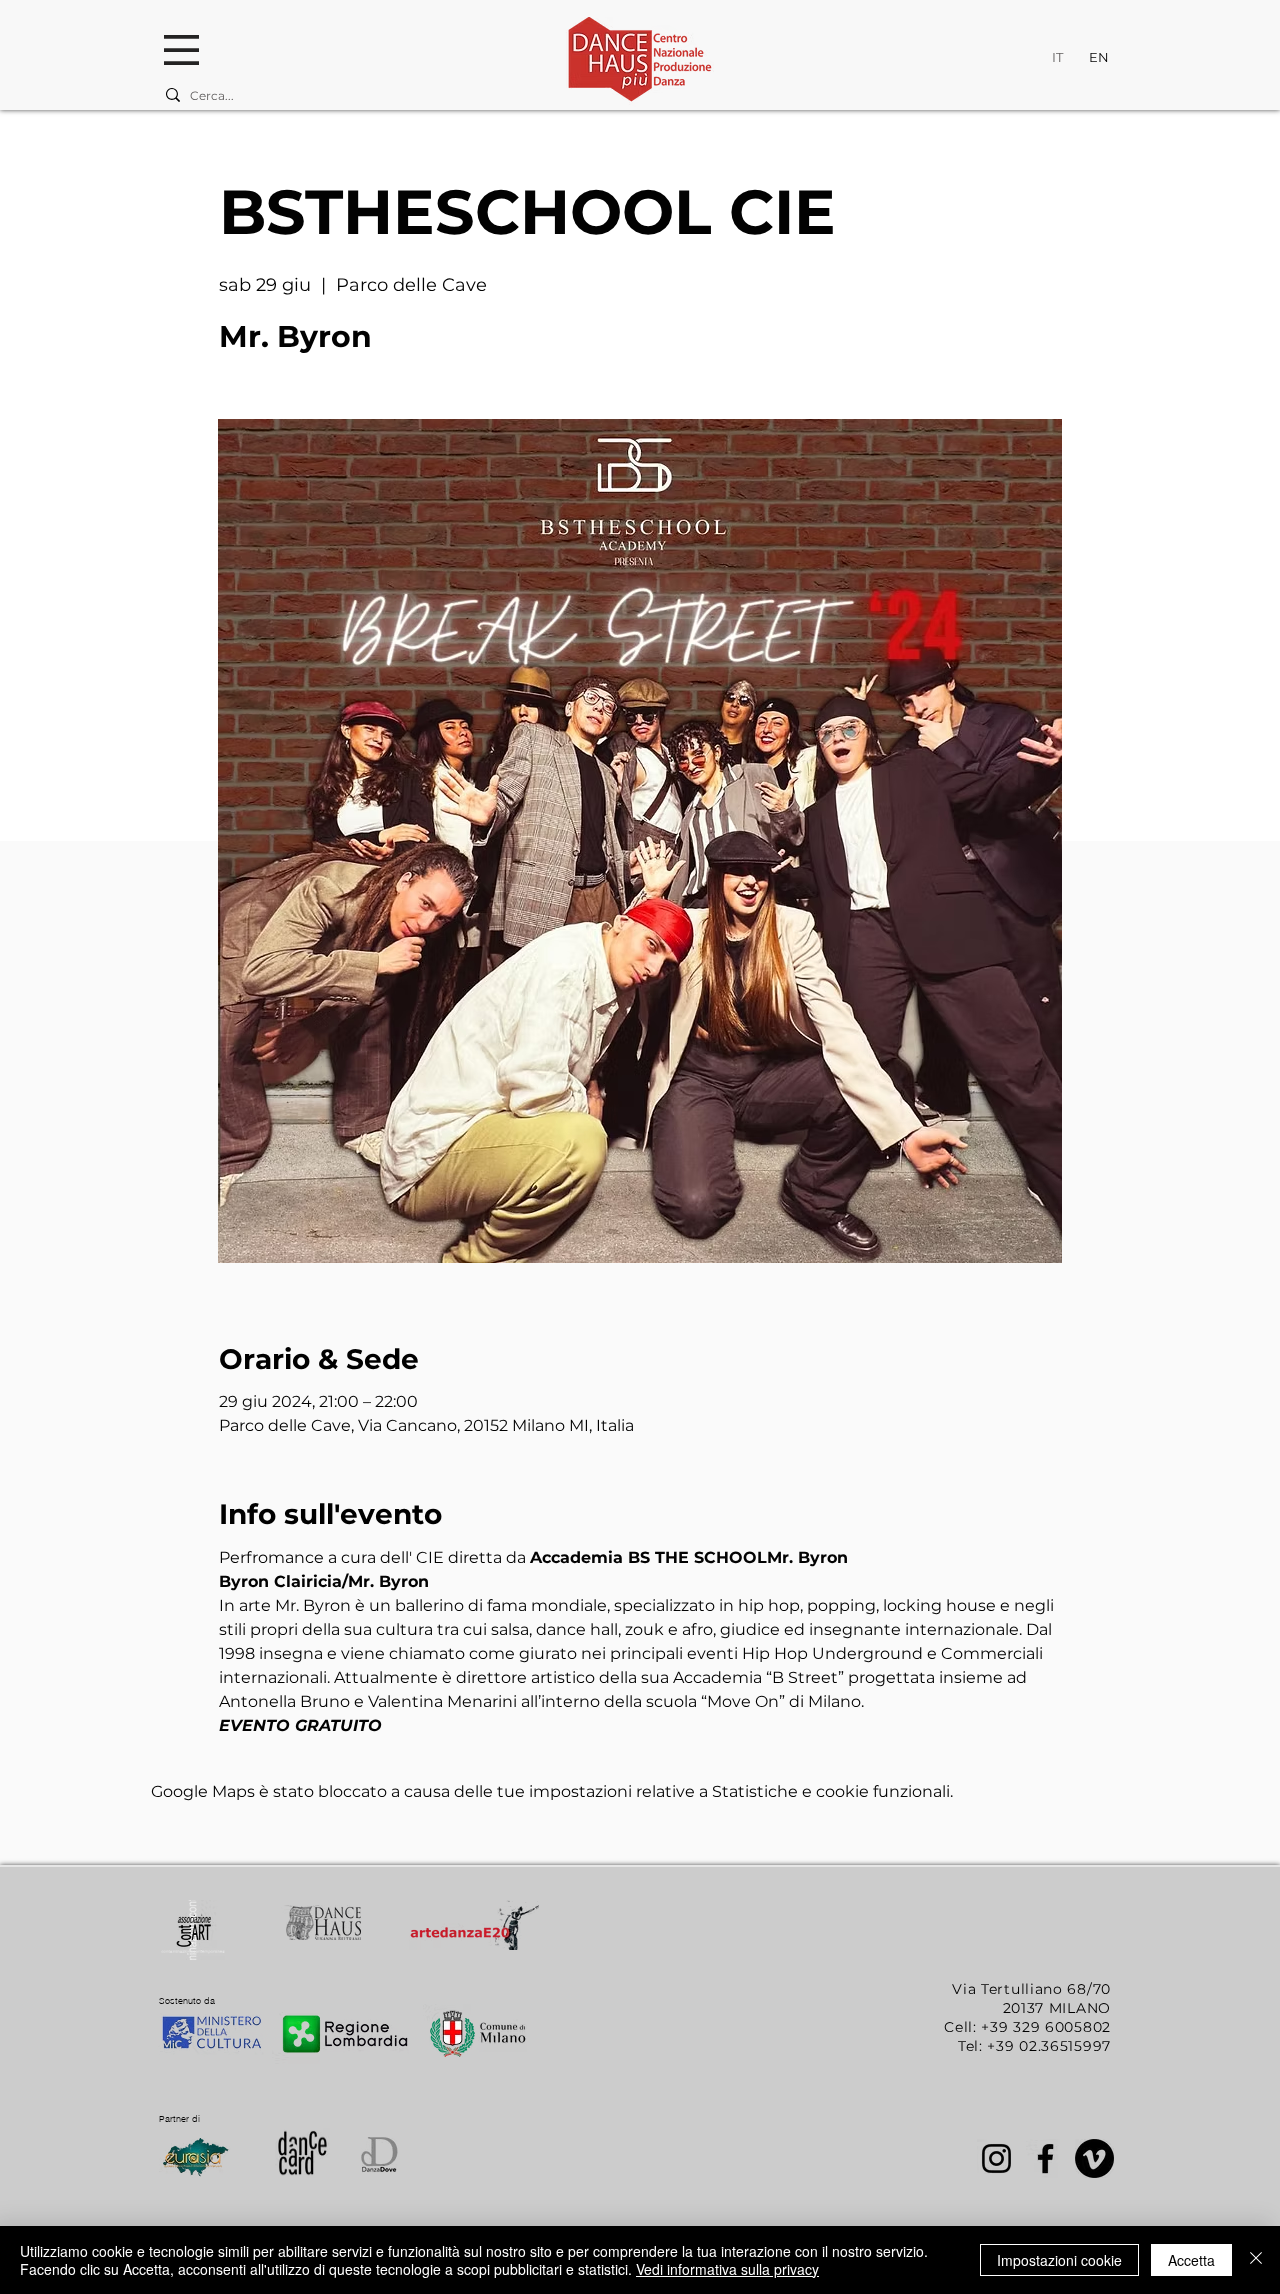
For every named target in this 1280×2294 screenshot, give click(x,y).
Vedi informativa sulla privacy (727, 2269)
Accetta (1191, 2260)
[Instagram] (996, 2158)
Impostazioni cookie (1059, 2260)
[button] (181, 50)
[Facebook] (1045, 2158)
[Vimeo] (1094, 2158)
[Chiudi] (1256, 2260)
